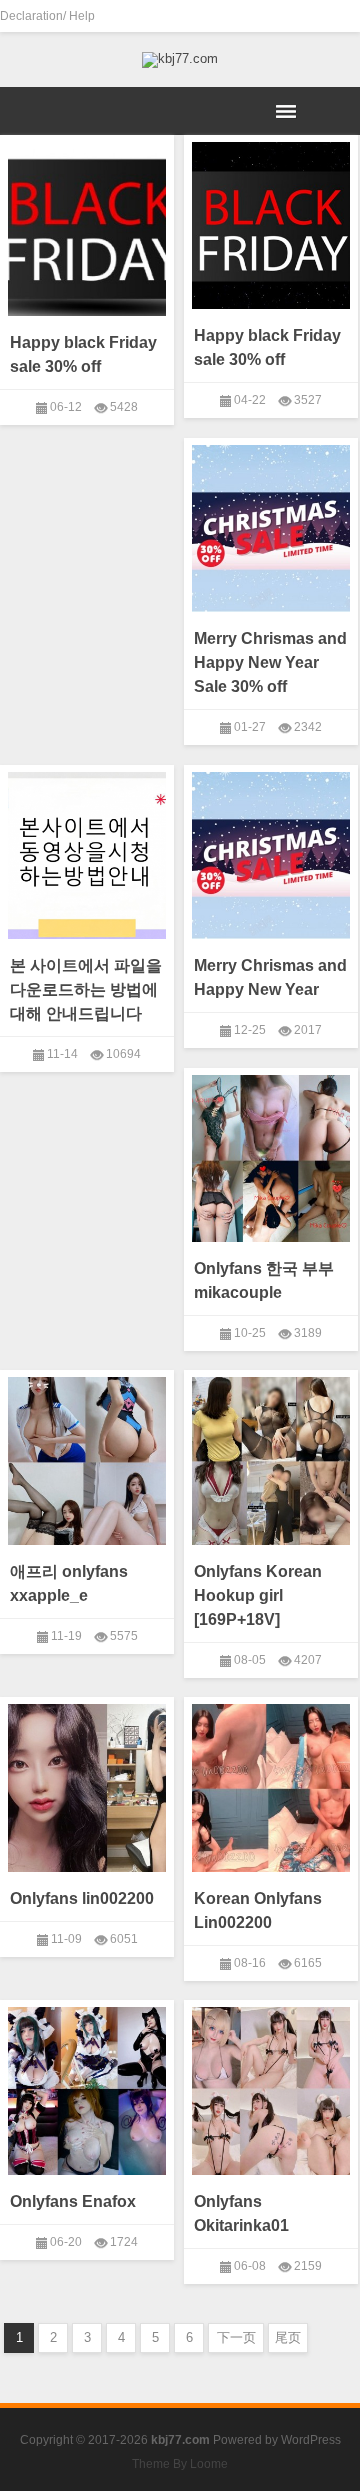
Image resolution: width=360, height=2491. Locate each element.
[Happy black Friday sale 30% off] (87, 229)
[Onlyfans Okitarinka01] (271, 2087)
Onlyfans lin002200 (82, 1898)
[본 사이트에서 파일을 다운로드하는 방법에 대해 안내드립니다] (87, 852)
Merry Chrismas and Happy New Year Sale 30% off (270, 662)
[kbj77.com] (180, 60)
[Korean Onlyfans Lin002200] (271, 1784)
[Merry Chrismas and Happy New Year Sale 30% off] (271, 525)
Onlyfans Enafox (73, 2201)
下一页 (236, 2337)
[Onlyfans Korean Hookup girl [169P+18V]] (271, 1457)
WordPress (311, 2440)
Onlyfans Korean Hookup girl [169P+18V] (258, 1595)
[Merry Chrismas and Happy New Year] (271, 852)
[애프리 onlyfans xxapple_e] (87, 1457)
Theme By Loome (180, 2464)
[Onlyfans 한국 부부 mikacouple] (271, 1155)
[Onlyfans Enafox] (87, 2087)
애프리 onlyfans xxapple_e (69, 1583)
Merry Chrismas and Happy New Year (270, 977)
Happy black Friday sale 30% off (83, 354)
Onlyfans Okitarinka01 (241, 2213)
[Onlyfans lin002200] (87, 1784)
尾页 (288, 2337)
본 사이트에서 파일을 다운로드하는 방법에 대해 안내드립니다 (86, 989)
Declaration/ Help (47, 16)
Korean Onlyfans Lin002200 (258, 1910)
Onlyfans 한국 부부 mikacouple (264, 1280)
